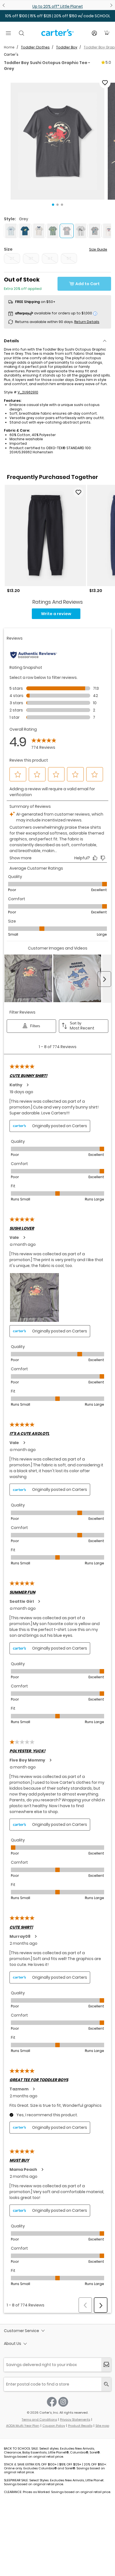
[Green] (53, 231)
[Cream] (39, 231)
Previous (4, 5)
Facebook (52, 2402)
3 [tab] (62, 205)
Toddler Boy (67, 47)
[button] (57, 141)
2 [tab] (57, 205)
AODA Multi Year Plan (23, 2426)
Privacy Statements (75, 2420)
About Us (13, 2343)
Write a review (56, 614)
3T (31, 258)
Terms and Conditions (39, 2420)
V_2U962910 (28, 392)
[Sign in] (94, 33)
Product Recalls (80, 2426)
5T (69, 258)
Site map (102, 2426)
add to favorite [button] (78, 492)
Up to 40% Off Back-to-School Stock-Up (57, 6)
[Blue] (11, 231)
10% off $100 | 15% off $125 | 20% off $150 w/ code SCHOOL (58, 16)
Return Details (87, 322)
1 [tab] (53, 205)
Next (111, 5)
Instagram (63, 2402)
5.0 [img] (108, 62)
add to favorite (105, 83)
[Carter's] (57, 35)
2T (12, 258)
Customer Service (21, 2331)
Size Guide (98, 249)
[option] (45, 539)
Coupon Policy (54, 2426)
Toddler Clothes (35, 47)
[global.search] (106, 2384)
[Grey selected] (67, 231)
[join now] (106, 2365)
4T (50, 258)
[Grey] (81, 231)
